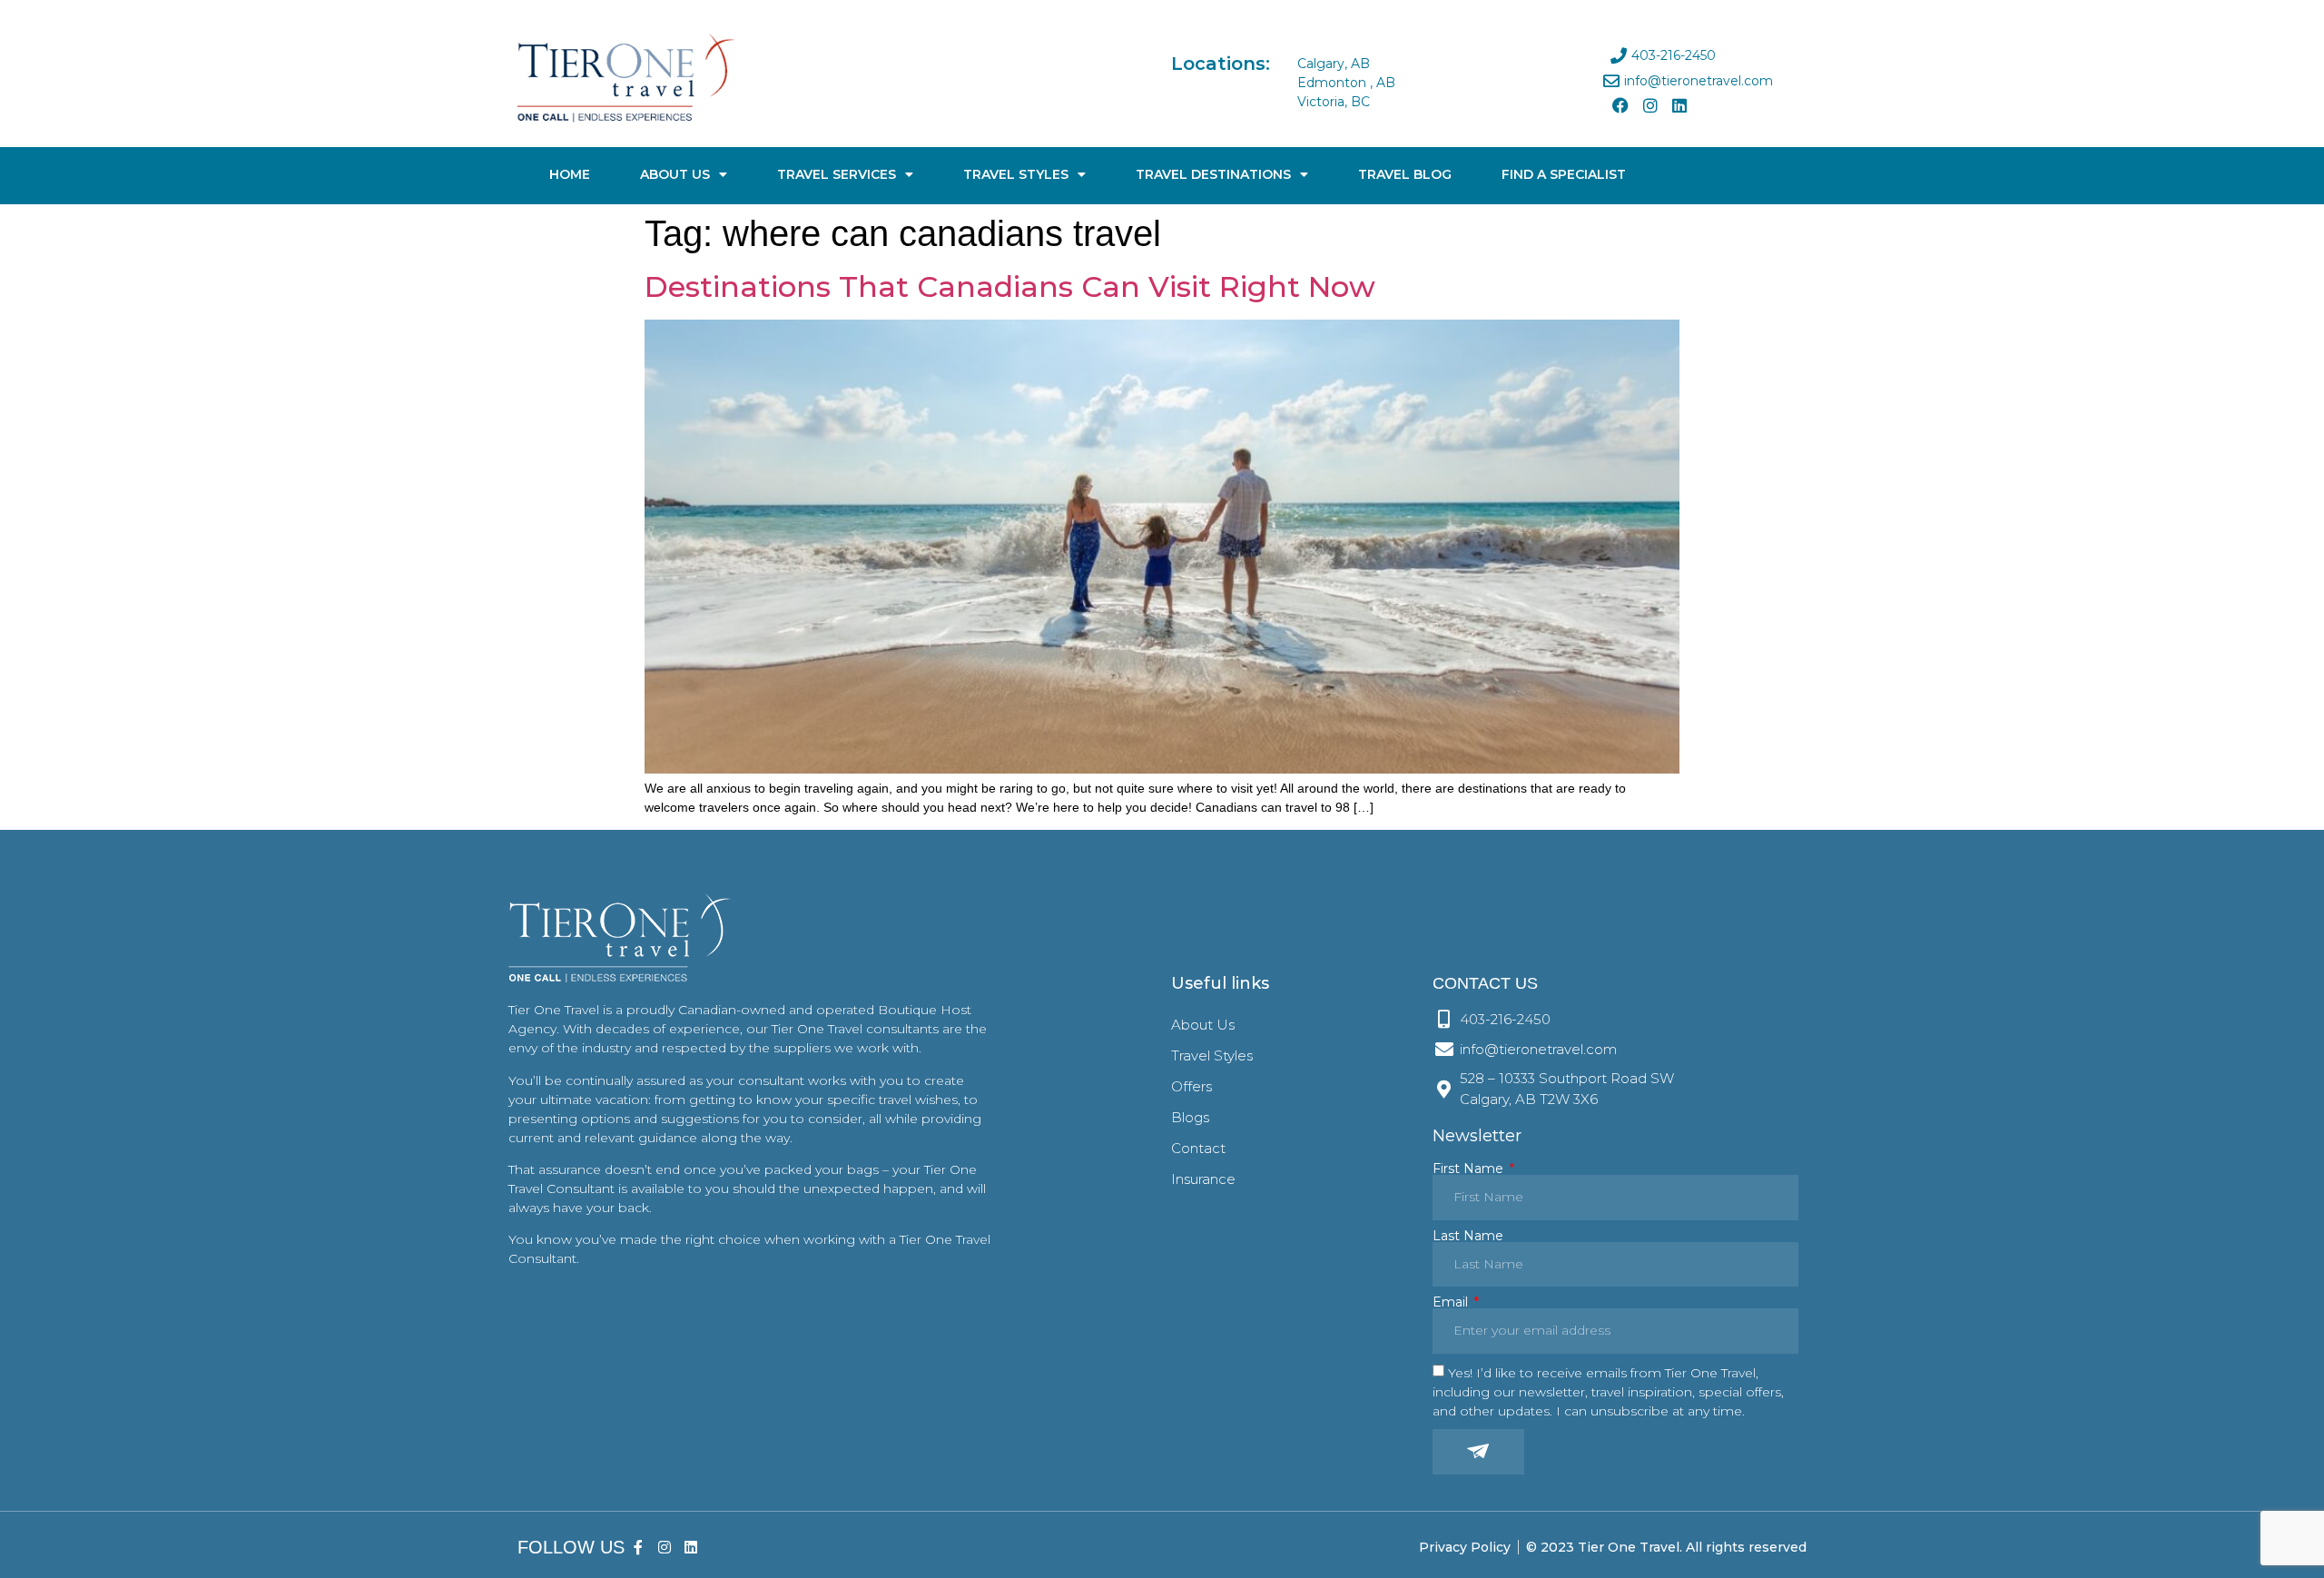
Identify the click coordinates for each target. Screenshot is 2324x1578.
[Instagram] (1649, 105)
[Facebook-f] (639, 1548)
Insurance (1203, 1179)
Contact (1198, 1148)
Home (570, 174)
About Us (675, 174)
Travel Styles (1016, 174)
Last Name (1468, 1236)
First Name (1470, 1169)
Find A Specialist (1564, 174)
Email (1452, 1302)
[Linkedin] (1679, 105)
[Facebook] (1620, 105)
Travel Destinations (1213, 174)
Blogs (1190, 1117)
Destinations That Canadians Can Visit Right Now (1010, 286)
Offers (1192, 1086)
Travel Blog (1405, 174)
